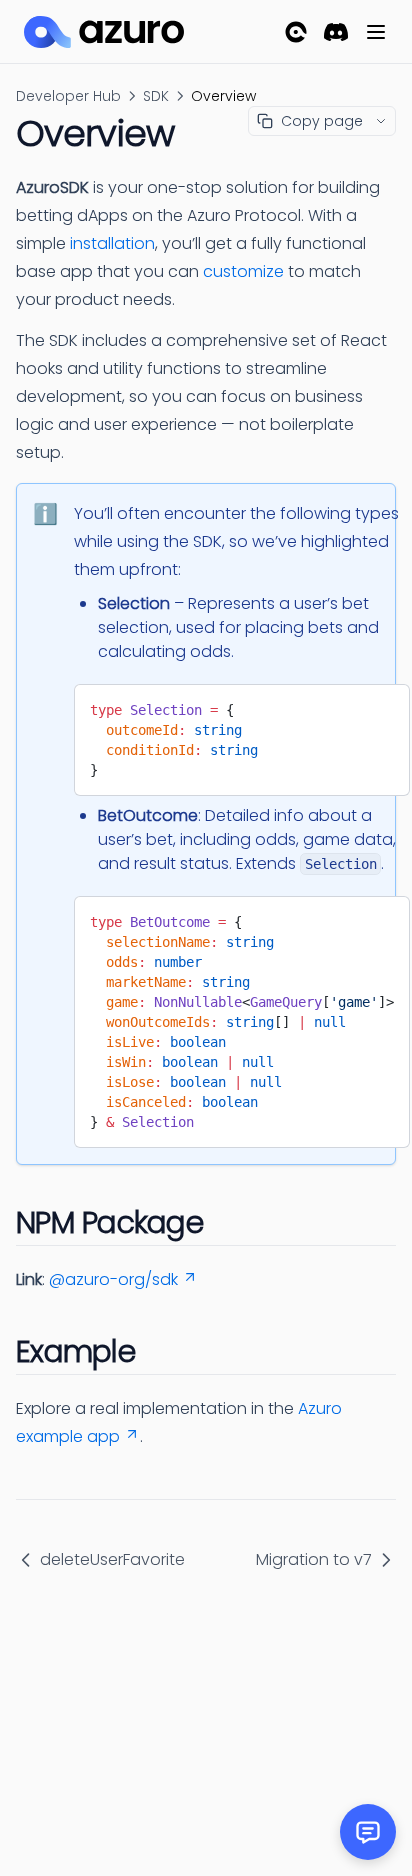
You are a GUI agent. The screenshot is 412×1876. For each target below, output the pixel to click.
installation (112, 243)
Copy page (322, 121)
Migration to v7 (314, 1559)
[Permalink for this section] (223, 1222)
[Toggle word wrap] (347, 706)
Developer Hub (68, 96)
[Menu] (376, 32)
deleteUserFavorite (112, 1559)
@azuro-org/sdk (113, 1279)
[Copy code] (380, 706)
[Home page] (104, 32)
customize (243, 271)
